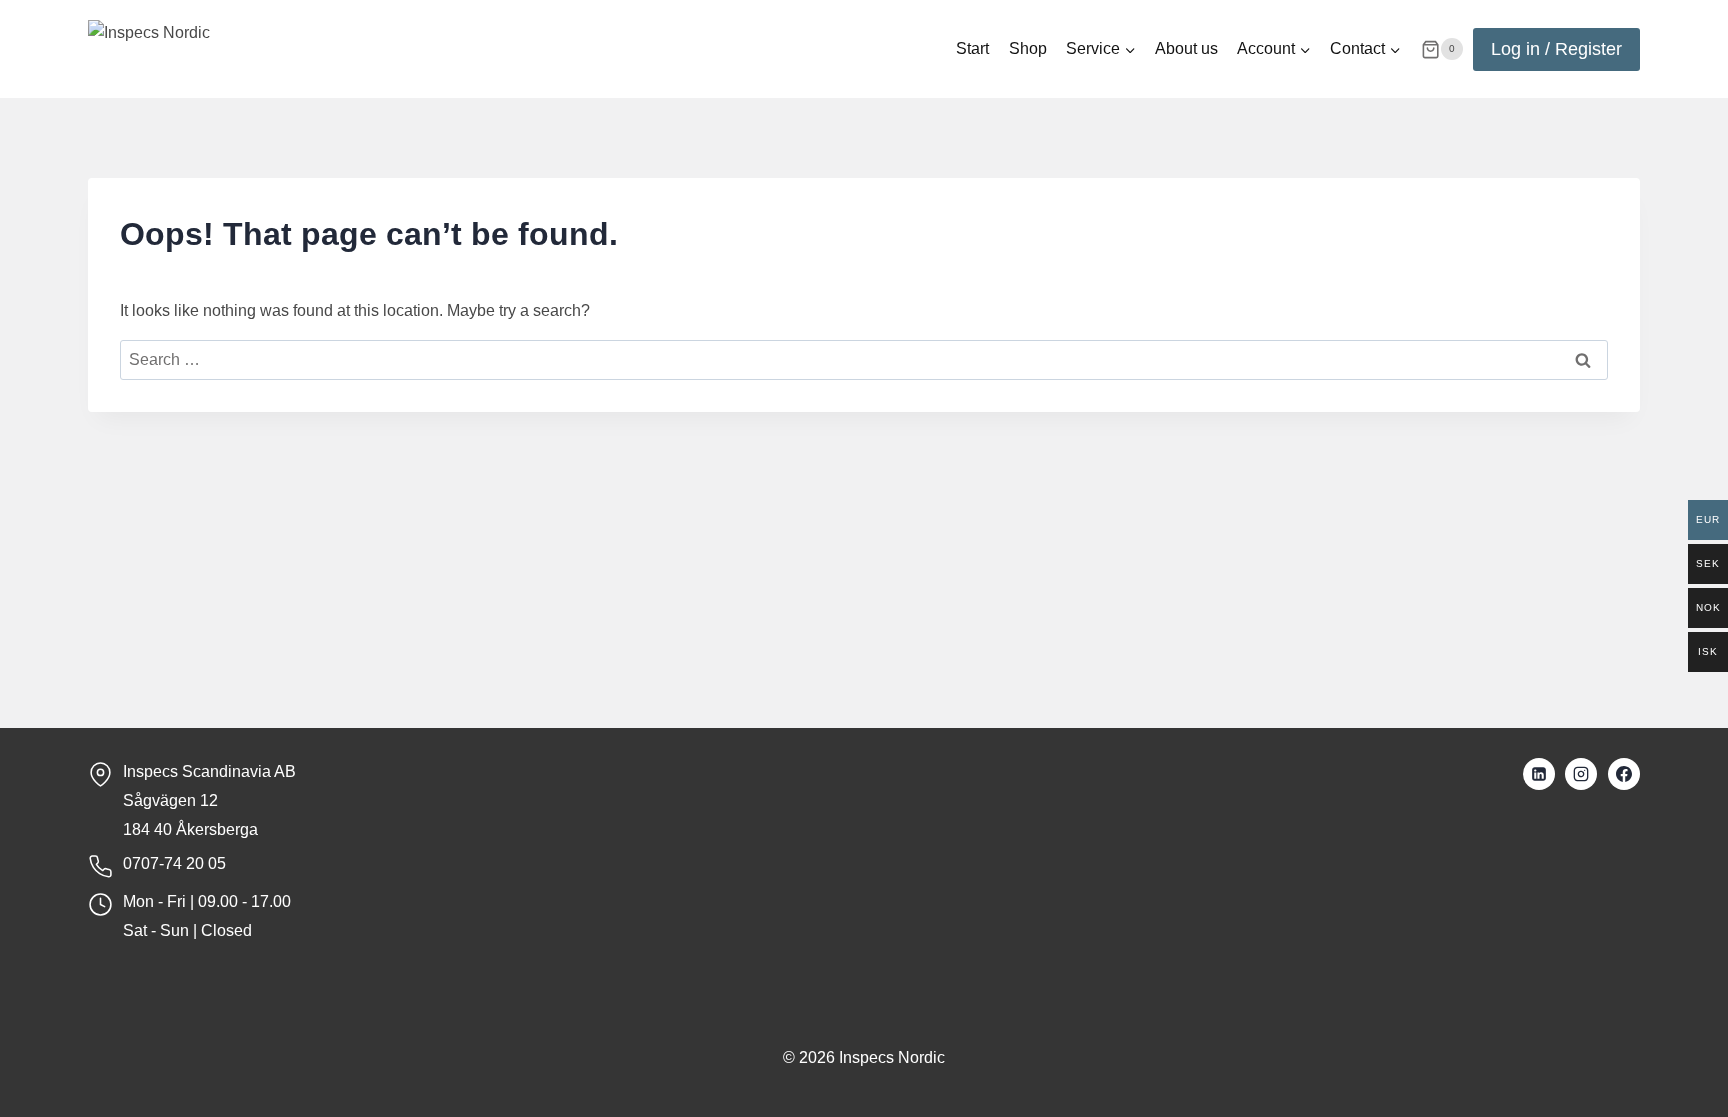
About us (1186, 48)
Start (972, 48)
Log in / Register (1556, 49)
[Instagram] (1581, 774)
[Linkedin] (1539, 774)
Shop (1028, 48)
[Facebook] (1624, 774)
